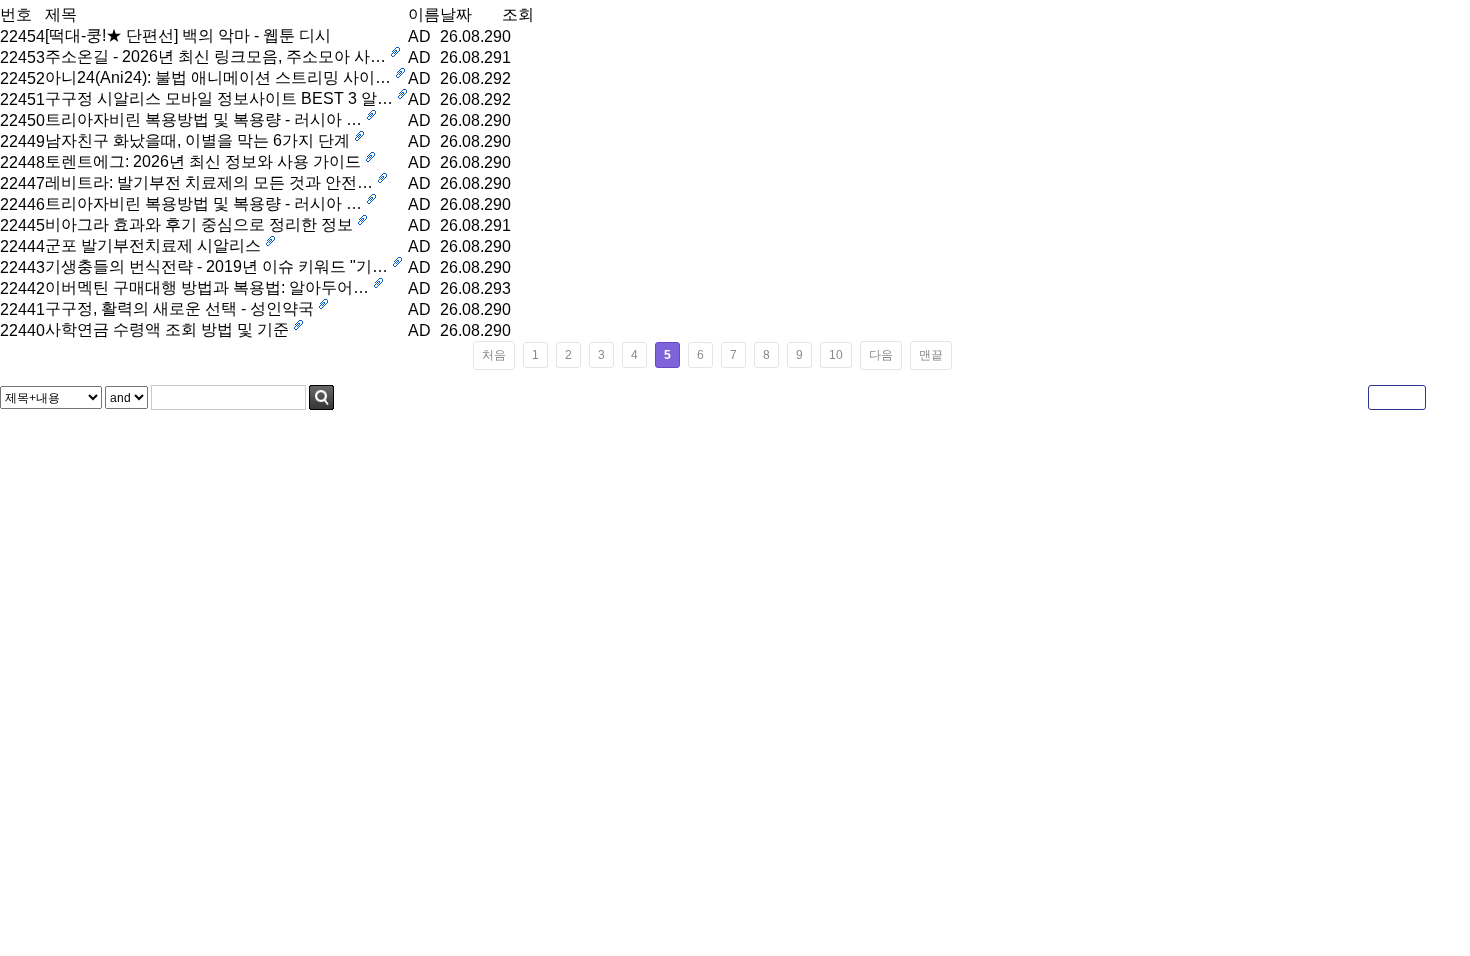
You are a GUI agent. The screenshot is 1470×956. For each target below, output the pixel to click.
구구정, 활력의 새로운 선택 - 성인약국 (179, 308)
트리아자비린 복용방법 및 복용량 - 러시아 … (203, 119)
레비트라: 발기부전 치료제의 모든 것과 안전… (209, 182)
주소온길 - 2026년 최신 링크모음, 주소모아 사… (215, 56)
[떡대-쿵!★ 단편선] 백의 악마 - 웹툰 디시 (188, 35)
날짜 (456, 14)
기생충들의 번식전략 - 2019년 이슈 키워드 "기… (216, 266)
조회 (518, 14)
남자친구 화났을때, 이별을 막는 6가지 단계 (197, 140)
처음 (494, 355)
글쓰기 (1397, 397)
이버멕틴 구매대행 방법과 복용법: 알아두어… (207, 287)
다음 (881, 355)
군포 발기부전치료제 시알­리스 (153, 245)
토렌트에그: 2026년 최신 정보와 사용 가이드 (203, 161)
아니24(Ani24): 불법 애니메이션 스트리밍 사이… (218, 77)
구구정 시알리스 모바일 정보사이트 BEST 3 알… (219, 98)
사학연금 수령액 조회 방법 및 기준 (167, 329)
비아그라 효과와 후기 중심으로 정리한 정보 (199, 224)
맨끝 (931, 355)
